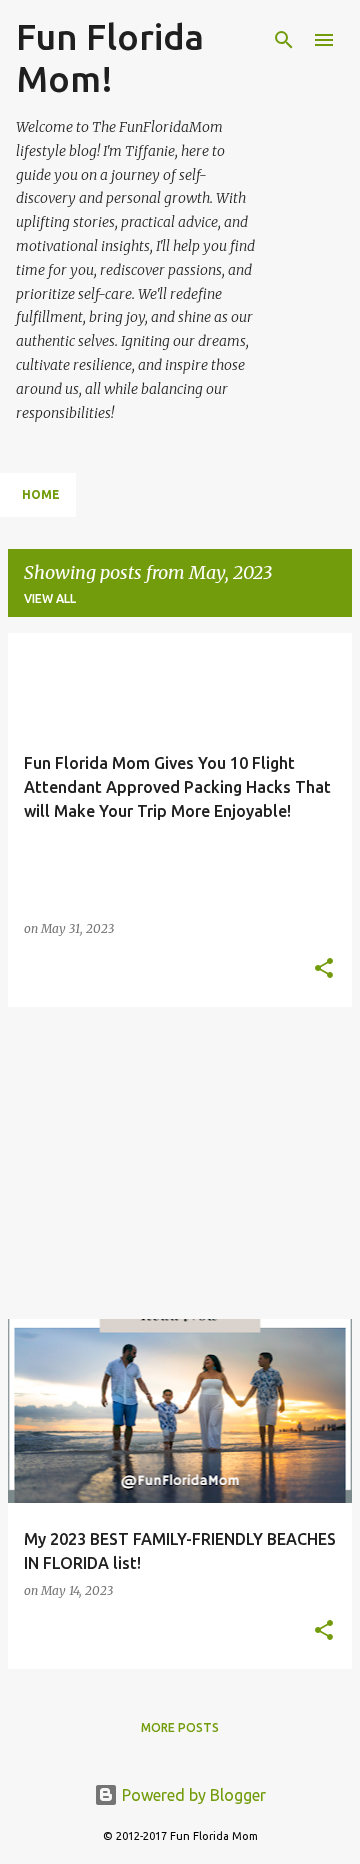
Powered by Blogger (192, 1795)
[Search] (284, 40)
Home (41, 494)
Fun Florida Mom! (110, 57)
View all (50, 598)
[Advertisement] (180, 1163)
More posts (180, 1727)
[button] (324, 969)
